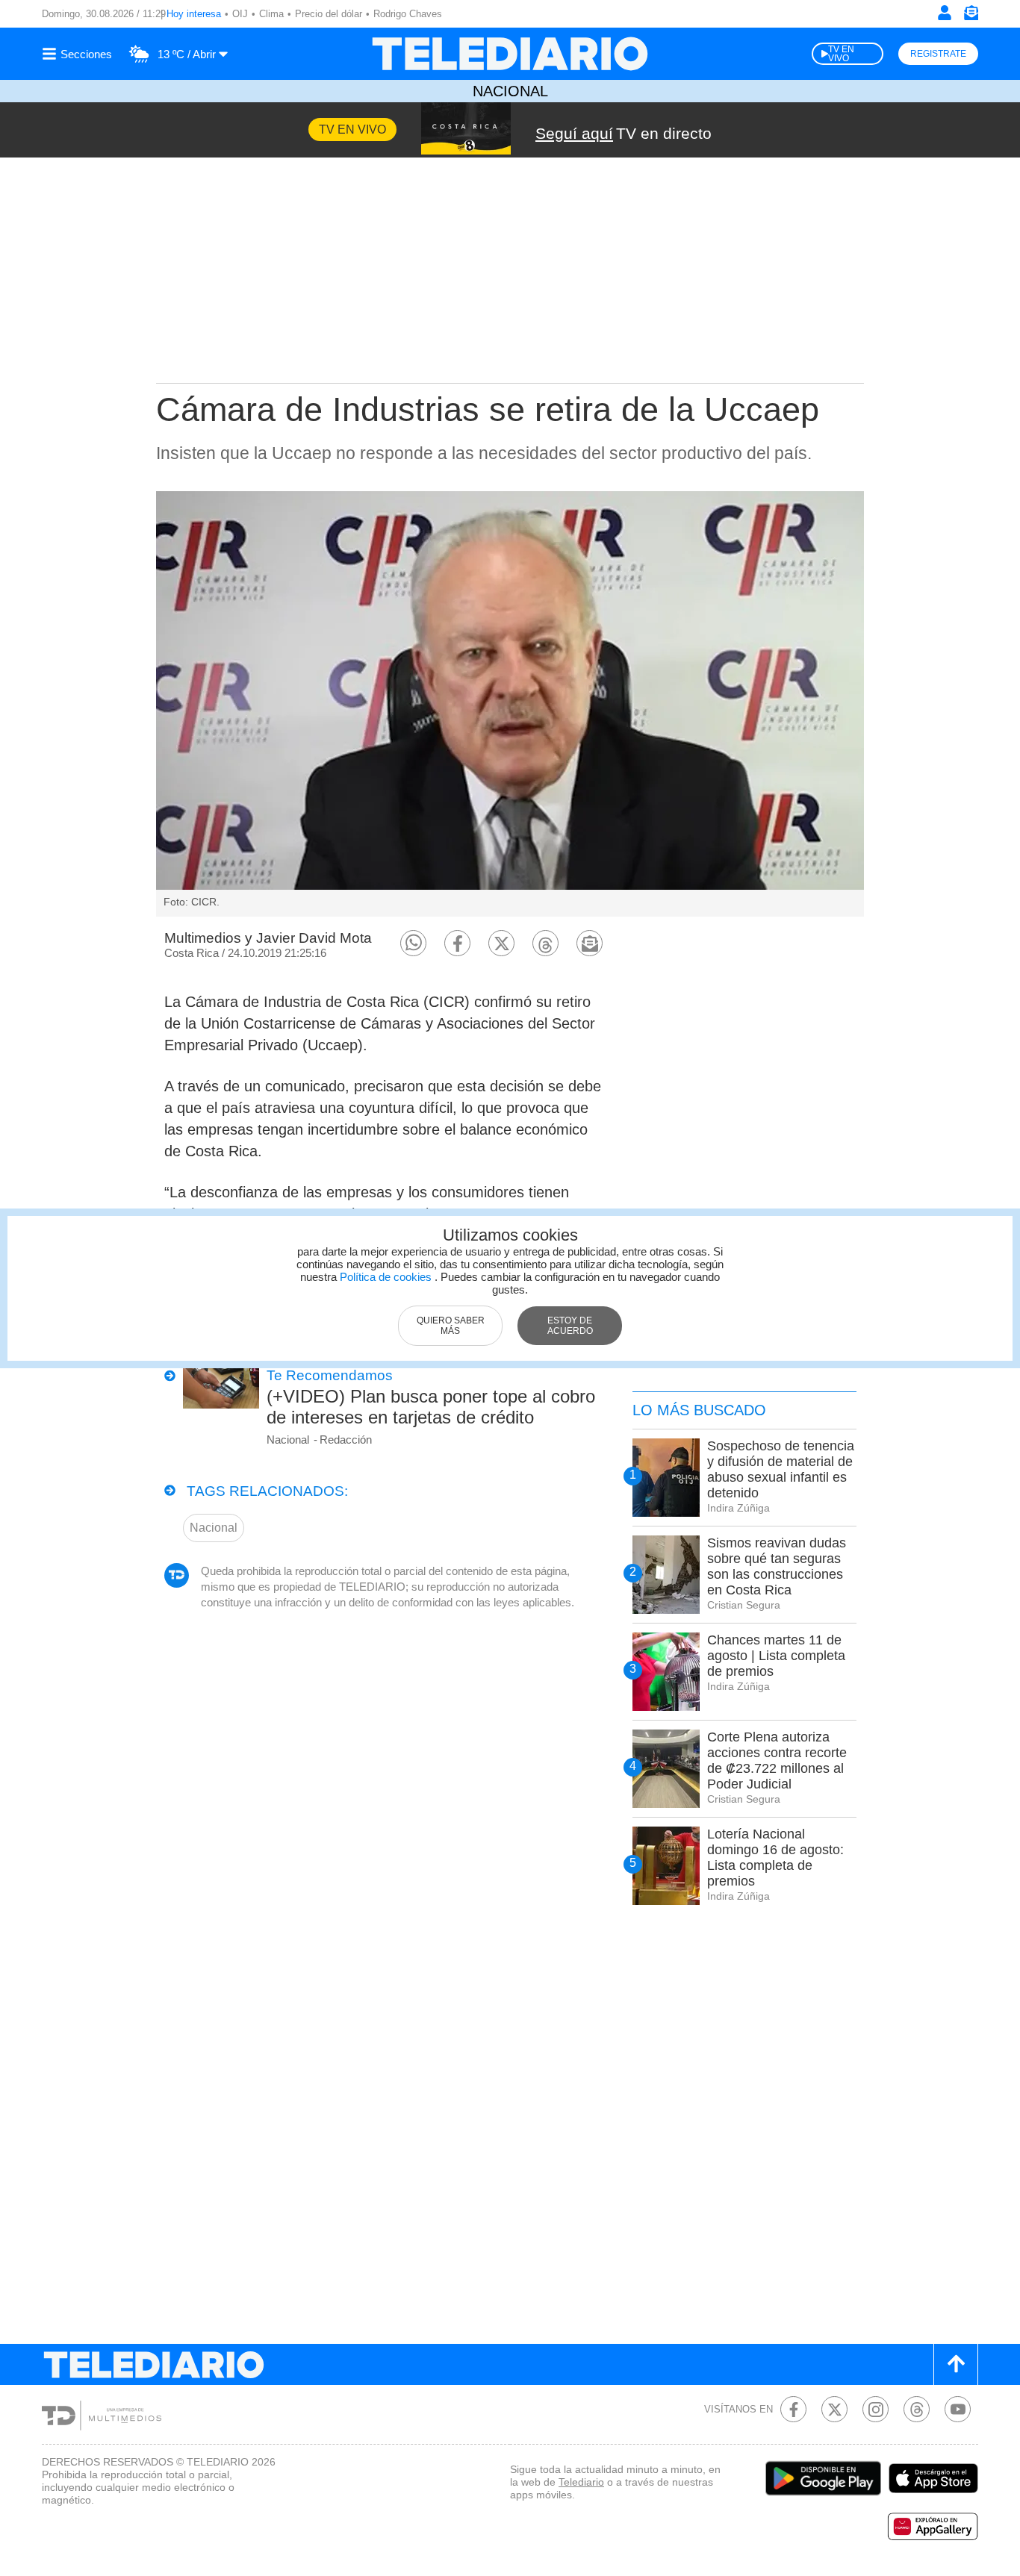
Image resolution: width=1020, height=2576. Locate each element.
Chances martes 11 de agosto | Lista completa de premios (776, 1656)
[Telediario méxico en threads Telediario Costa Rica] (917, 2409)
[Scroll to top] (956, 2364)
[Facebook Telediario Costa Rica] (793, 2409)
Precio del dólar (329, 14)
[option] (510, 704)
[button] (413, 943)
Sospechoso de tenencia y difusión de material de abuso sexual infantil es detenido (781, 1469)
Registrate (938, 54)
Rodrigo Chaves (408, 14)
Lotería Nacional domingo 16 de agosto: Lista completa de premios (775, 1858)
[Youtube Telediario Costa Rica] (958, 2409)
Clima (271, 14)
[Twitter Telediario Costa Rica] (834, 2409)
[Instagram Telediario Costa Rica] (876, 2409)
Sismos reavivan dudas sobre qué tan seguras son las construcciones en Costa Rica (777, 1566)
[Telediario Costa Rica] (510, 54)
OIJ (240, 14)
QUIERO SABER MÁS (451, 1326)
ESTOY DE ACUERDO (570, 1326)
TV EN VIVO (841, 54)
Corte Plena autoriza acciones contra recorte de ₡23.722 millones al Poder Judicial (777, 1761)
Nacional (510, 91)
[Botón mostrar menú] (79, 54)
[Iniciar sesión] (945, 13)
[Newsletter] (971, 16)
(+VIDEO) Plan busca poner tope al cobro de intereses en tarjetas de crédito (431, 1407)
